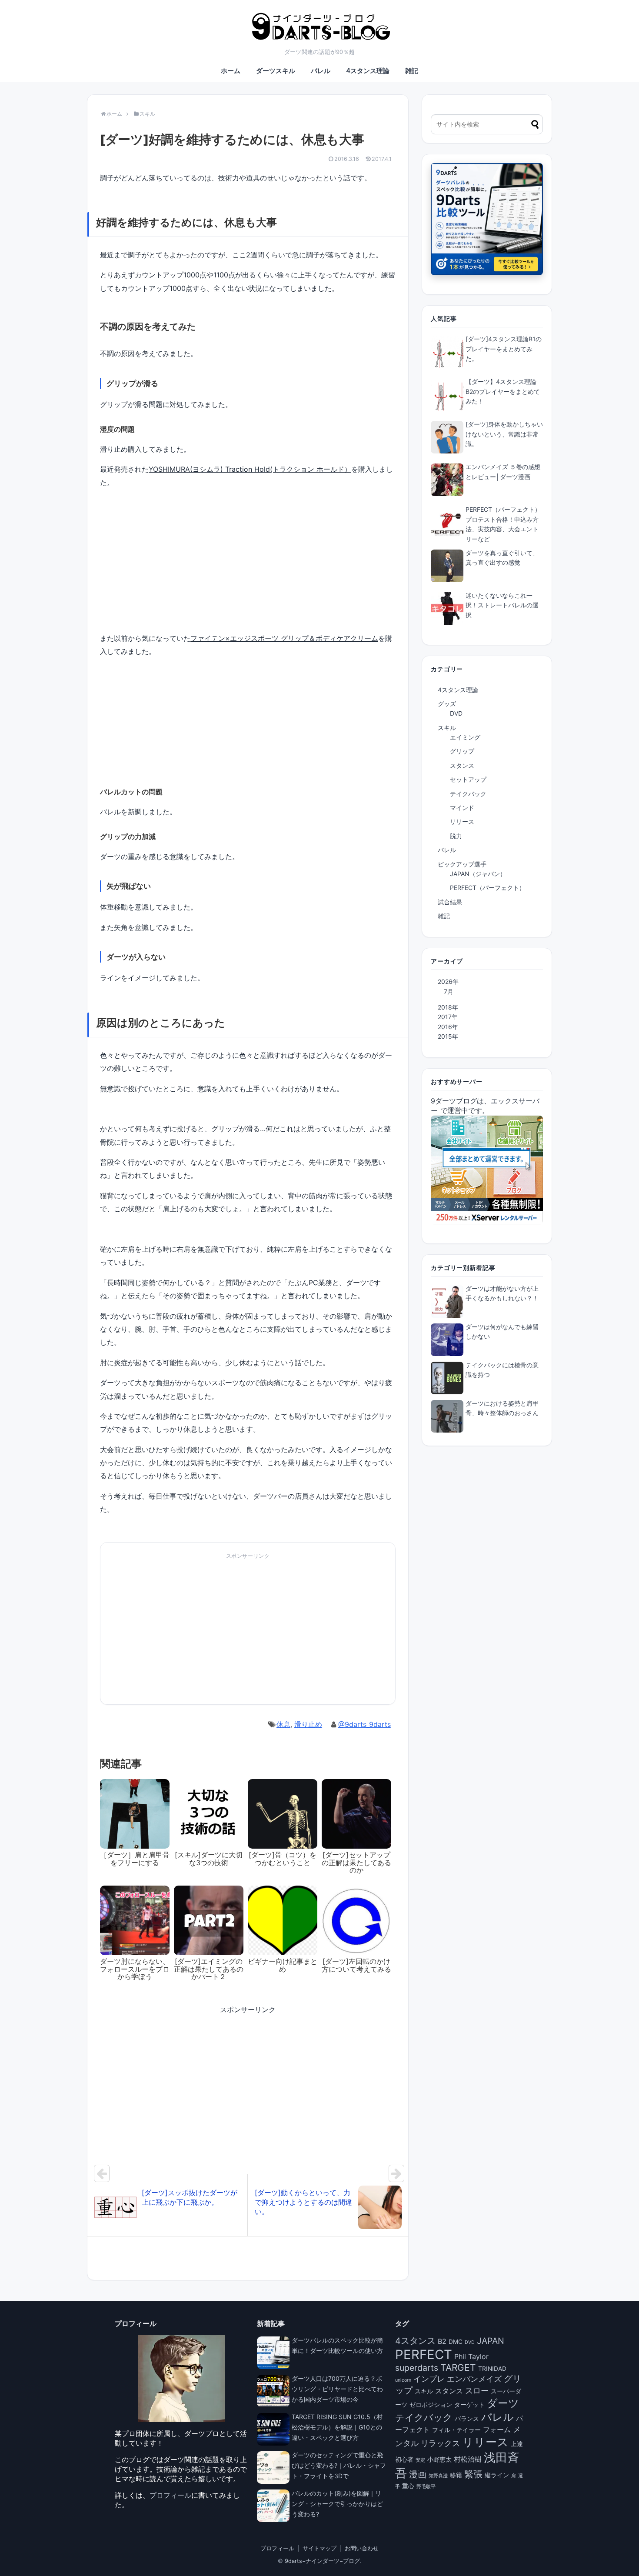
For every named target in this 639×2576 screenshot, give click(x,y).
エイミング (465, 737)
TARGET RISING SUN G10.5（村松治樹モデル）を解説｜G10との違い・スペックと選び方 (337, 2427)
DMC (456, 2342)
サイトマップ (319, 2548)
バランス (467, 2419)
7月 (449, 991)
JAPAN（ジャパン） (478, 874)
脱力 (456, 836)
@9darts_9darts (364, 1724)
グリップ (462, 751)
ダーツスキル (276, 71)
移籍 (456, 2475)
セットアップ (468, 779)
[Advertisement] (173, 1632)
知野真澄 (438, 2476)
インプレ (429, 2379)
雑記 (412, 71)
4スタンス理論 (368, 71)
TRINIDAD (492, 2369)
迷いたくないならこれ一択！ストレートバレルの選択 (502, 605)
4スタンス (415, 2341)
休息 (283, 1724)
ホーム (231, 71)
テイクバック (468, 794)
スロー (477, 2390)
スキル (447, 728)
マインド (462, 808)
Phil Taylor (471, 2356)
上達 (517, 2444)
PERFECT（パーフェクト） (488, 888)
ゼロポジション (431, 2405)
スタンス (462, 765)
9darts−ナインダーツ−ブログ (322, 2561)
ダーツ (503, 2403)
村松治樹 (468, 2459)
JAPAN (491, 2341)
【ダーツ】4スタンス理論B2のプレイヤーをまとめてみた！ (503, 391)
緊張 (473, 2474)
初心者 (404, 2459)
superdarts (417, 2368)
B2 (442, 2341)
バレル (321, 71)
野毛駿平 (426, 2487)
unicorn (403, 2380)
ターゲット (469, 2405)
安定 (420, 2460)
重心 (408, 2486)
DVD (456, 713)
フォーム (497, 2429)
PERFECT (424, 2354)
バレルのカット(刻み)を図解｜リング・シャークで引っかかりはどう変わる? (337, 2504)
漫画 (418, 2474)
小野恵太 (439, 2459)
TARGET (458, 2368)
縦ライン (497, 2475)
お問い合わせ (362, 2548)
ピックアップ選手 (462, 864)
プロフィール (170, 2495)
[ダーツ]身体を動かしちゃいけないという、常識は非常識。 (504, 434)
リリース (462, 821)
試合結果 (450, 902)
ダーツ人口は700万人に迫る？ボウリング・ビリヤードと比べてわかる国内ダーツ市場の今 (337, 2389)
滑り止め (308, 1724)
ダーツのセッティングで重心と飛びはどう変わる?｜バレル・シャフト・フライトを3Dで (339, 2465)
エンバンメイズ (474, 2379)
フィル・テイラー (456, 2430)
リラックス (440, 2443)
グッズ (447, 704)
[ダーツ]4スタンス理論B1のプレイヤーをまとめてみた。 (504, 349)
